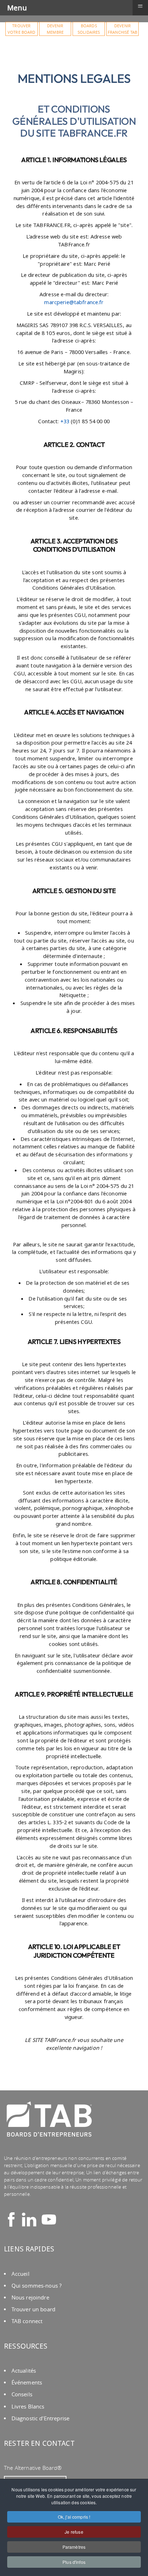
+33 (65, 421)
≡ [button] (140, 6)
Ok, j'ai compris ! (74, 2517)
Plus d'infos (74, 2562)
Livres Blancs (28, 2407)
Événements (27, 2382)
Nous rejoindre (30, 2297)
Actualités (24, 2371)
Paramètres (74, 2547)
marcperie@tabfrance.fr (74, 302)
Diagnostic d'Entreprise (40, 2418)
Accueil (20, 2274)
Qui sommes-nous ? (36, 2286)
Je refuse (74, 2532)
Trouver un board (33, 2309)
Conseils (22, 2394)
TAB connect (27, 2321)
